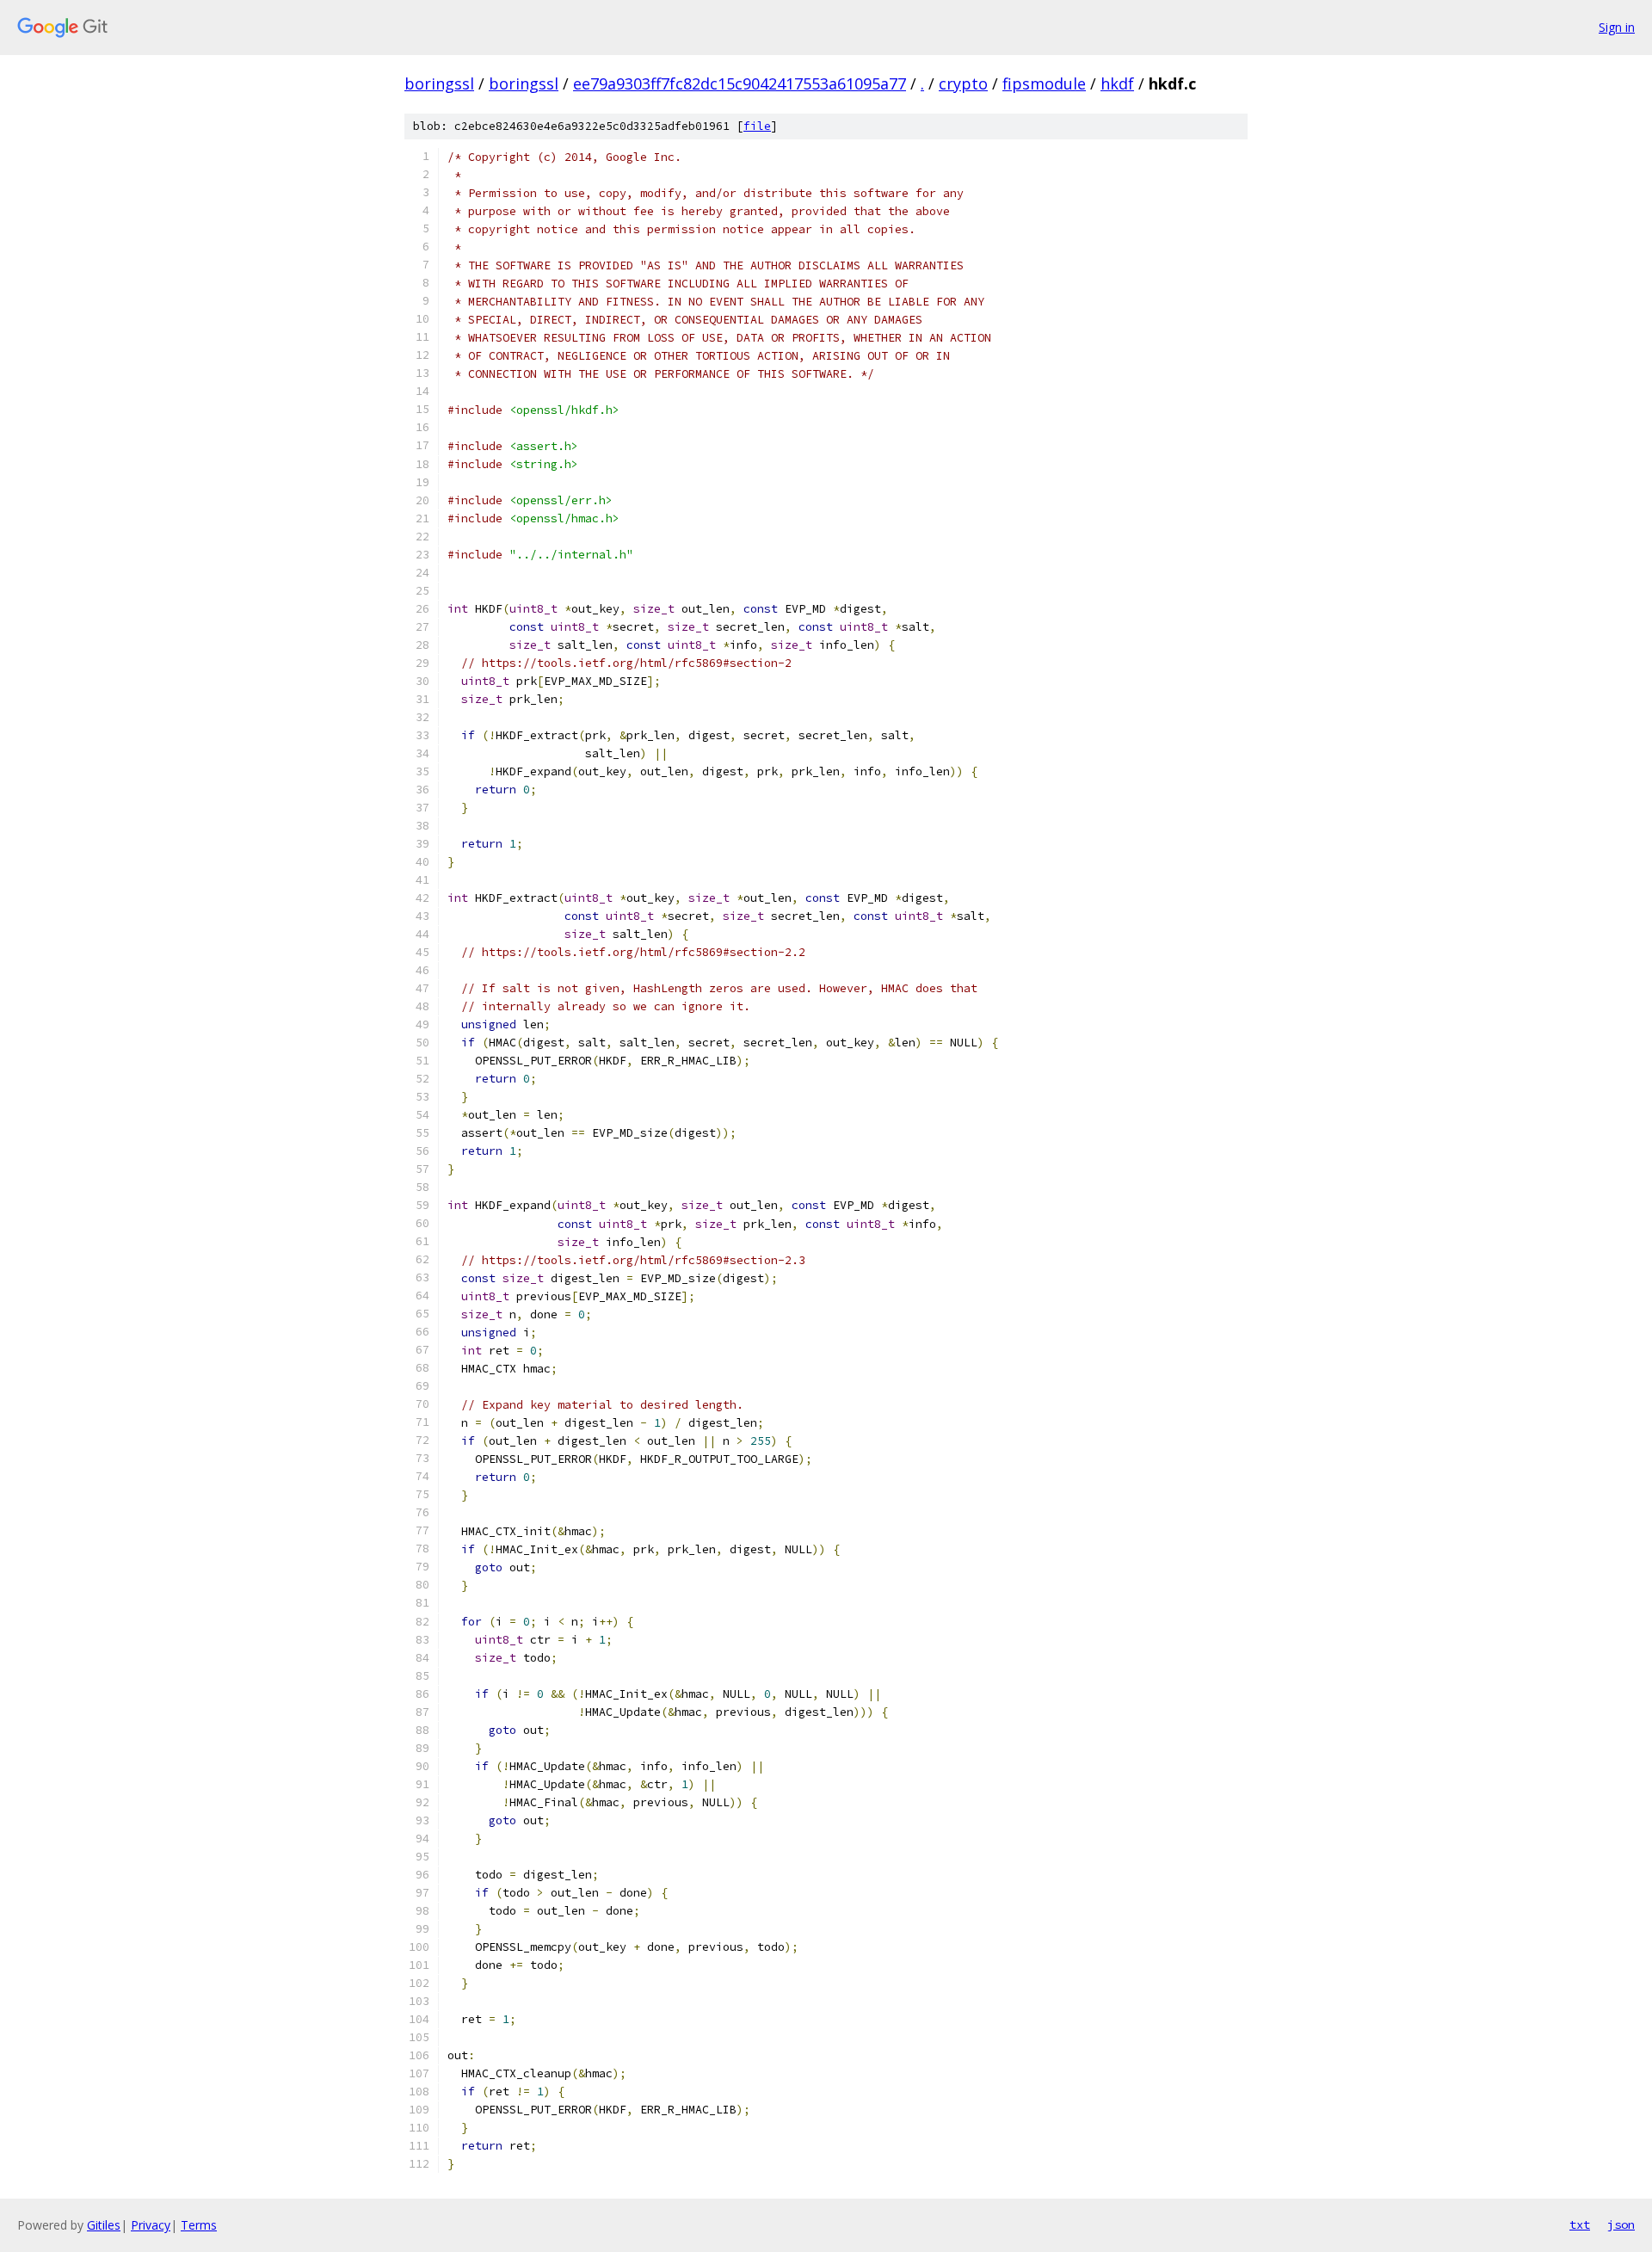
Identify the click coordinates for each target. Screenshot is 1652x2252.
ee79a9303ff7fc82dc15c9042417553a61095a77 (740, 83)
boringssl (439, 83)
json (1621, 2224)
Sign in (1617, 27)
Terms (199, 2225)
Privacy (151, 2225)
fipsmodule (1044, 83)
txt (1580, 2224)
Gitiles (104, 2225)
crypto (963, 83)
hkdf (1117, 83)
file (757, 126)
